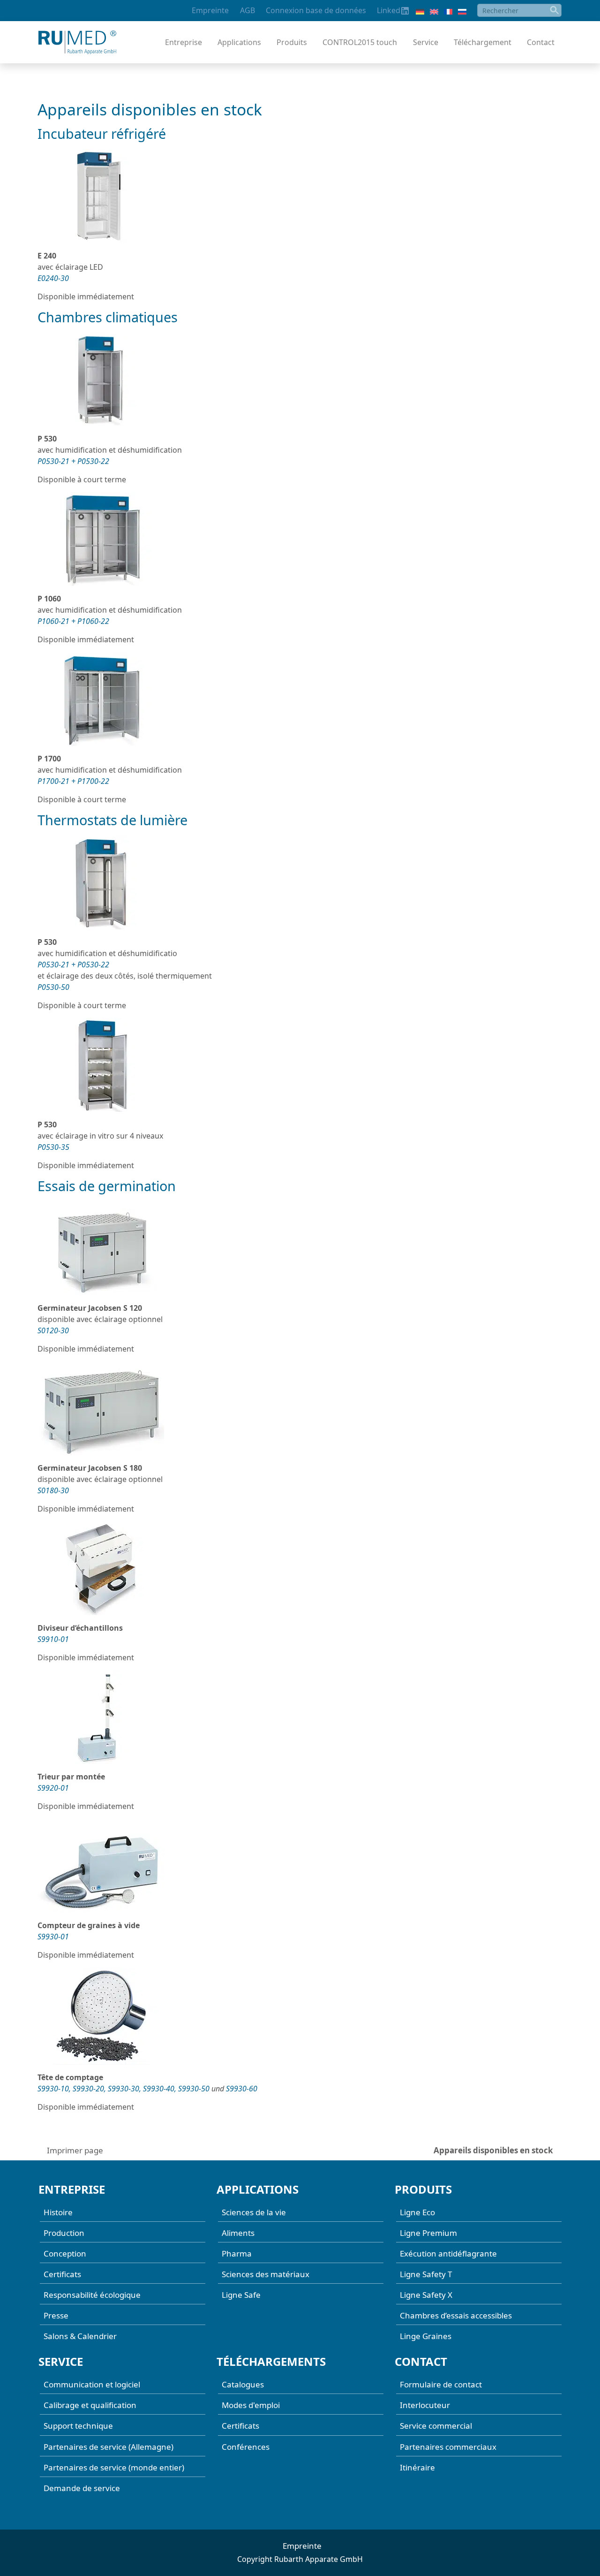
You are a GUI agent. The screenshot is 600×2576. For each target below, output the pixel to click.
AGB (247, 10)
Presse (56, 2315)
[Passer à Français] (448, 11)
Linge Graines (426, 2336)
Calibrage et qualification (90, 2405)
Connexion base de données (316, 10)
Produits (292, 42)
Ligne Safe (241, 2295)
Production (64, 2232)
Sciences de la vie (254, 2212)
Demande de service (82, 2488)
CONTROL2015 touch (360, 42)
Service (426, 42)
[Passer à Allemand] (420, 11)
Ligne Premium (428, 2232)
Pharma (237, 2253)
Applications (239, 42)
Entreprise (184, 42)
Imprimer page (75, 2150)
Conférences (246, 2446)
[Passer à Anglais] (434, 11)
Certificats (62, 2274)
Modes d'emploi (251, 2405)
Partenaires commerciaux (448, 2446)
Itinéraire (417, 2467)
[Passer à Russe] (462, 11)
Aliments (238, 2232)
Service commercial (436, 2426)
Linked (389, 10)
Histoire (58, 2212)
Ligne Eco (417, 2212)
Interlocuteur (425, 2405)
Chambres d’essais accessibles (456, 2315)
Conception (65, 2253)
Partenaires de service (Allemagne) (109, 2446)
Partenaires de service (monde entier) (114, 2467)
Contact (541, 42)
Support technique (78, 2426)
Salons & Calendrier (80, 2336)
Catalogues (243, 2384)
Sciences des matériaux (266, 2274)
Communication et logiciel (92, 2384)
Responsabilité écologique (92, 2295)
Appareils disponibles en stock (493, 2150)
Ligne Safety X (426, 2295)
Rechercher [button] (555, 10)
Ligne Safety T (426, 2274)
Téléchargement (483, 42)
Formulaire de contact (441, 2384)
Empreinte (210, 10)
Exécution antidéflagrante (448, 2253)
